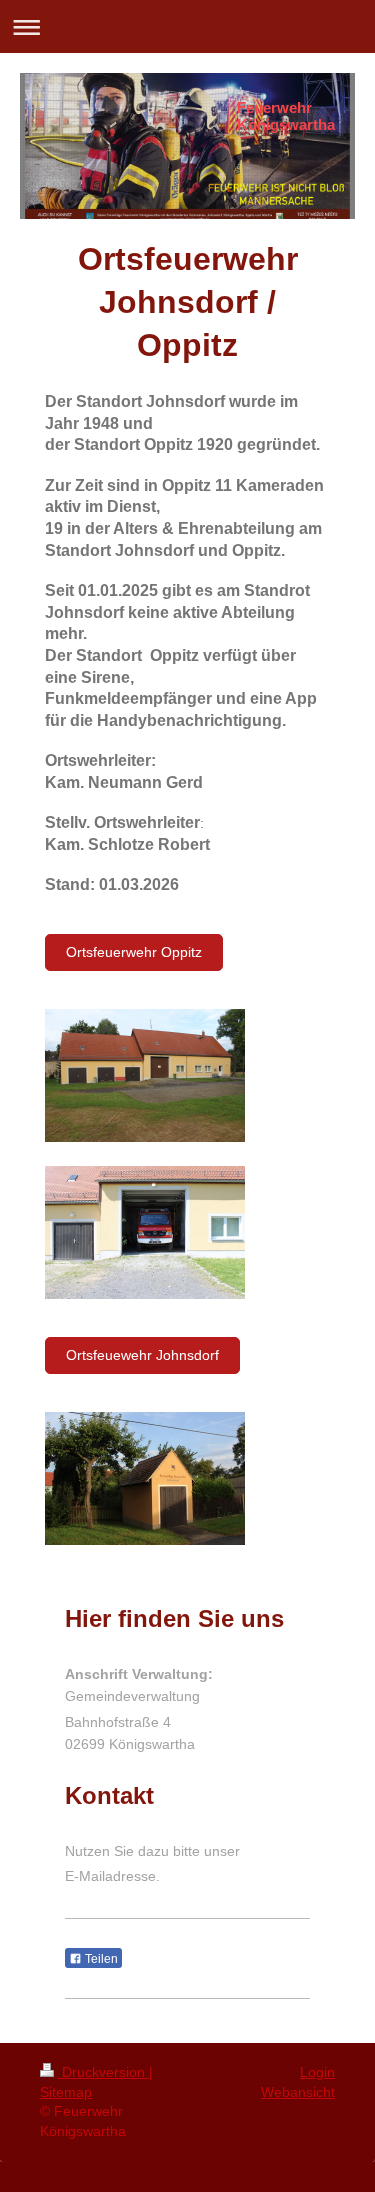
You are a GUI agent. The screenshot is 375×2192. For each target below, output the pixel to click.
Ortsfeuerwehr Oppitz (134, 952)
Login (317, 2072)
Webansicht (298, 2092)
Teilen (100, 1959)
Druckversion (103, 2072)
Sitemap (66, 2092)
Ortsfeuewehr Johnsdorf (142, 1355)
